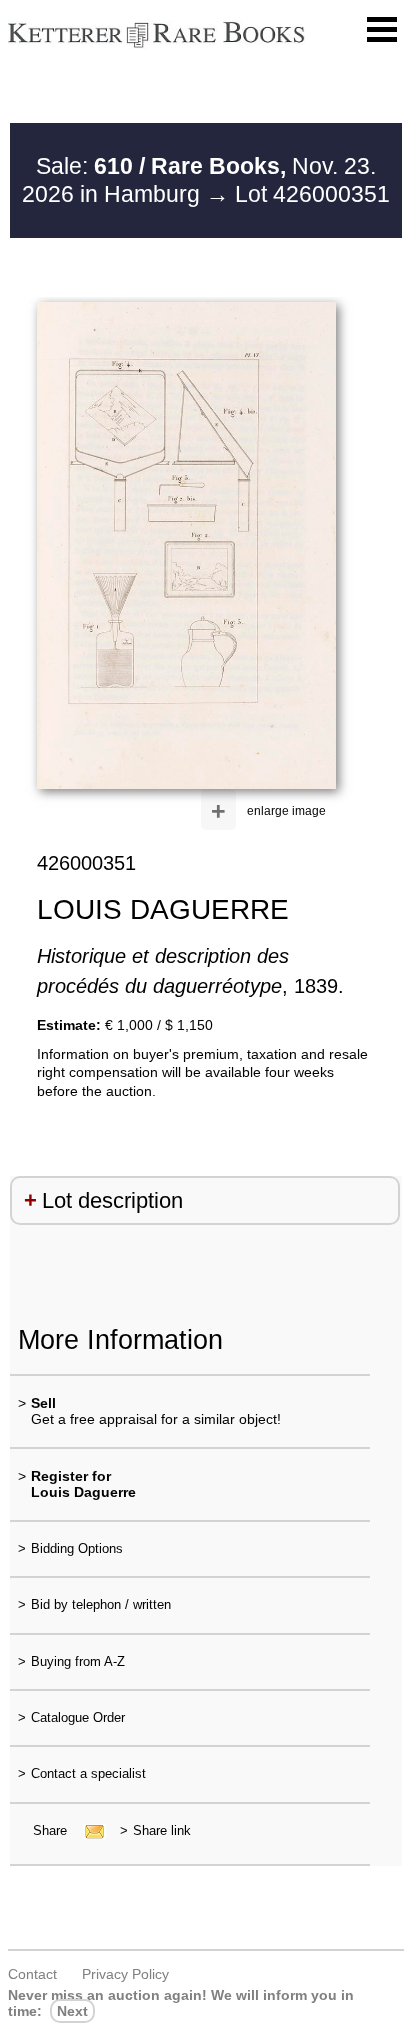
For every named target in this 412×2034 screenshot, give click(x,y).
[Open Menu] (382, 30)
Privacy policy (125, 1974)
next (72, 2011)
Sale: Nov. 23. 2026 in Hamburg (199, 180)
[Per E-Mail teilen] (88, 1830)
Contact (32, 1974)
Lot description (112, 1200)
